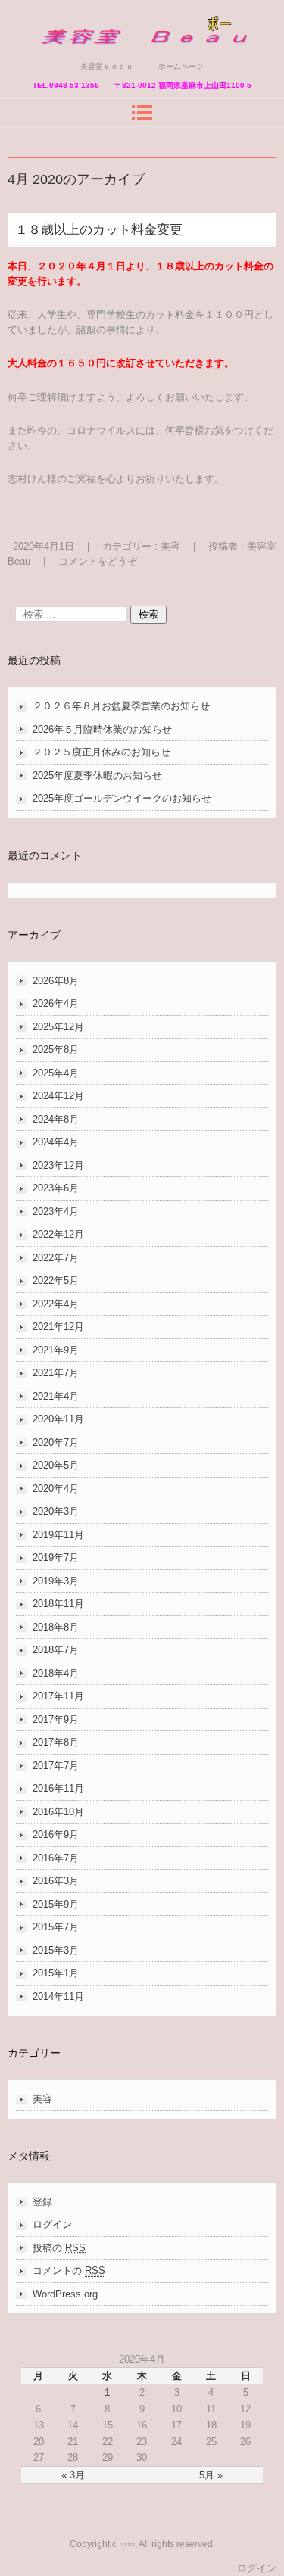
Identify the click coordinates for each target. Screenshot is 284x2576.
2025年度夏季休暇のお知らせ (97, 776)
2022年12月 (58, 1234)
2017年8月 (56, 1742)
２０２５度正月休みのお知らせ (101, 752)
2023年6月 (56, 1188)
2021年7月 (56, 1373)
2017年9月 (56, 1719)
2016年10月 (58, 1812)
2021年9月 (56, 1350)
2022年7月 (56, 1258)
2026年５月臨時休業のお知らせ (102, 729)
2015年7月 (56, 1927)
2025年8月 (56, 1050)
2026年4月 (56, 1003)
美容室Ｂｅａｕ (82, 55)
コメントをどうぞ (98, 561)
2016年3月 (56, 1881)
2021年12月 (58, 1327)
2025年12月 (58, 1027)
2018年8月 (56, 1627)
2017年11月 (58, 1696)
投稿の (59, 2248)
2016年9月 (56, 1835)
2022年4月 (56, 1304)
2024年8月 (56, 1119)
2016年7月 (56, 1858)
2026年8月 (56, 981)
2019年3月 (56, 1581)
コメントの (69, 2271)
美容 (170, 546)
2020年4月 (56, 1489)
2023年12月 (58, 1165)
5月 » (211, 2475)
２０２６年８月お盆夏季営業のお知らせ (121, 706)
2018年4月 (56, 1673)
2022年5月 (56, 1280)
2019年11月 (58, 1535)
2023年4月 (56, 1212)
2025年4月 (56, 1073)
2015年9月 (56, 1904)
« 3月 (73, 2475)
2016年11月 (58, 1788)
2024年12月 (58, 1096)
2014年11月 (58, 1997)
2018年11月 (58, 1604)
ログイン (52, 2224)
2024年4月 (56, 1142)
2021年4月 (56, 1396)
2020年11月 (58, 1419)
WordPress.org (65, 2294)
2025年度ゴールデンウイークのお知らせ (122, 798)
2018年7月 (56, 1650)
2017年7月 (56, 1766)
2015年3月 (56, 1950)
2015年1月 (56, 1973)
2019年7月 (56, 1557)
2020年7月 (56, 1442)
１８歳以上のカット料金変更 (99, 230)
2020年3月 (56, 1511)
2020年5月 (56, 1465)
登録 (42, 2202)
